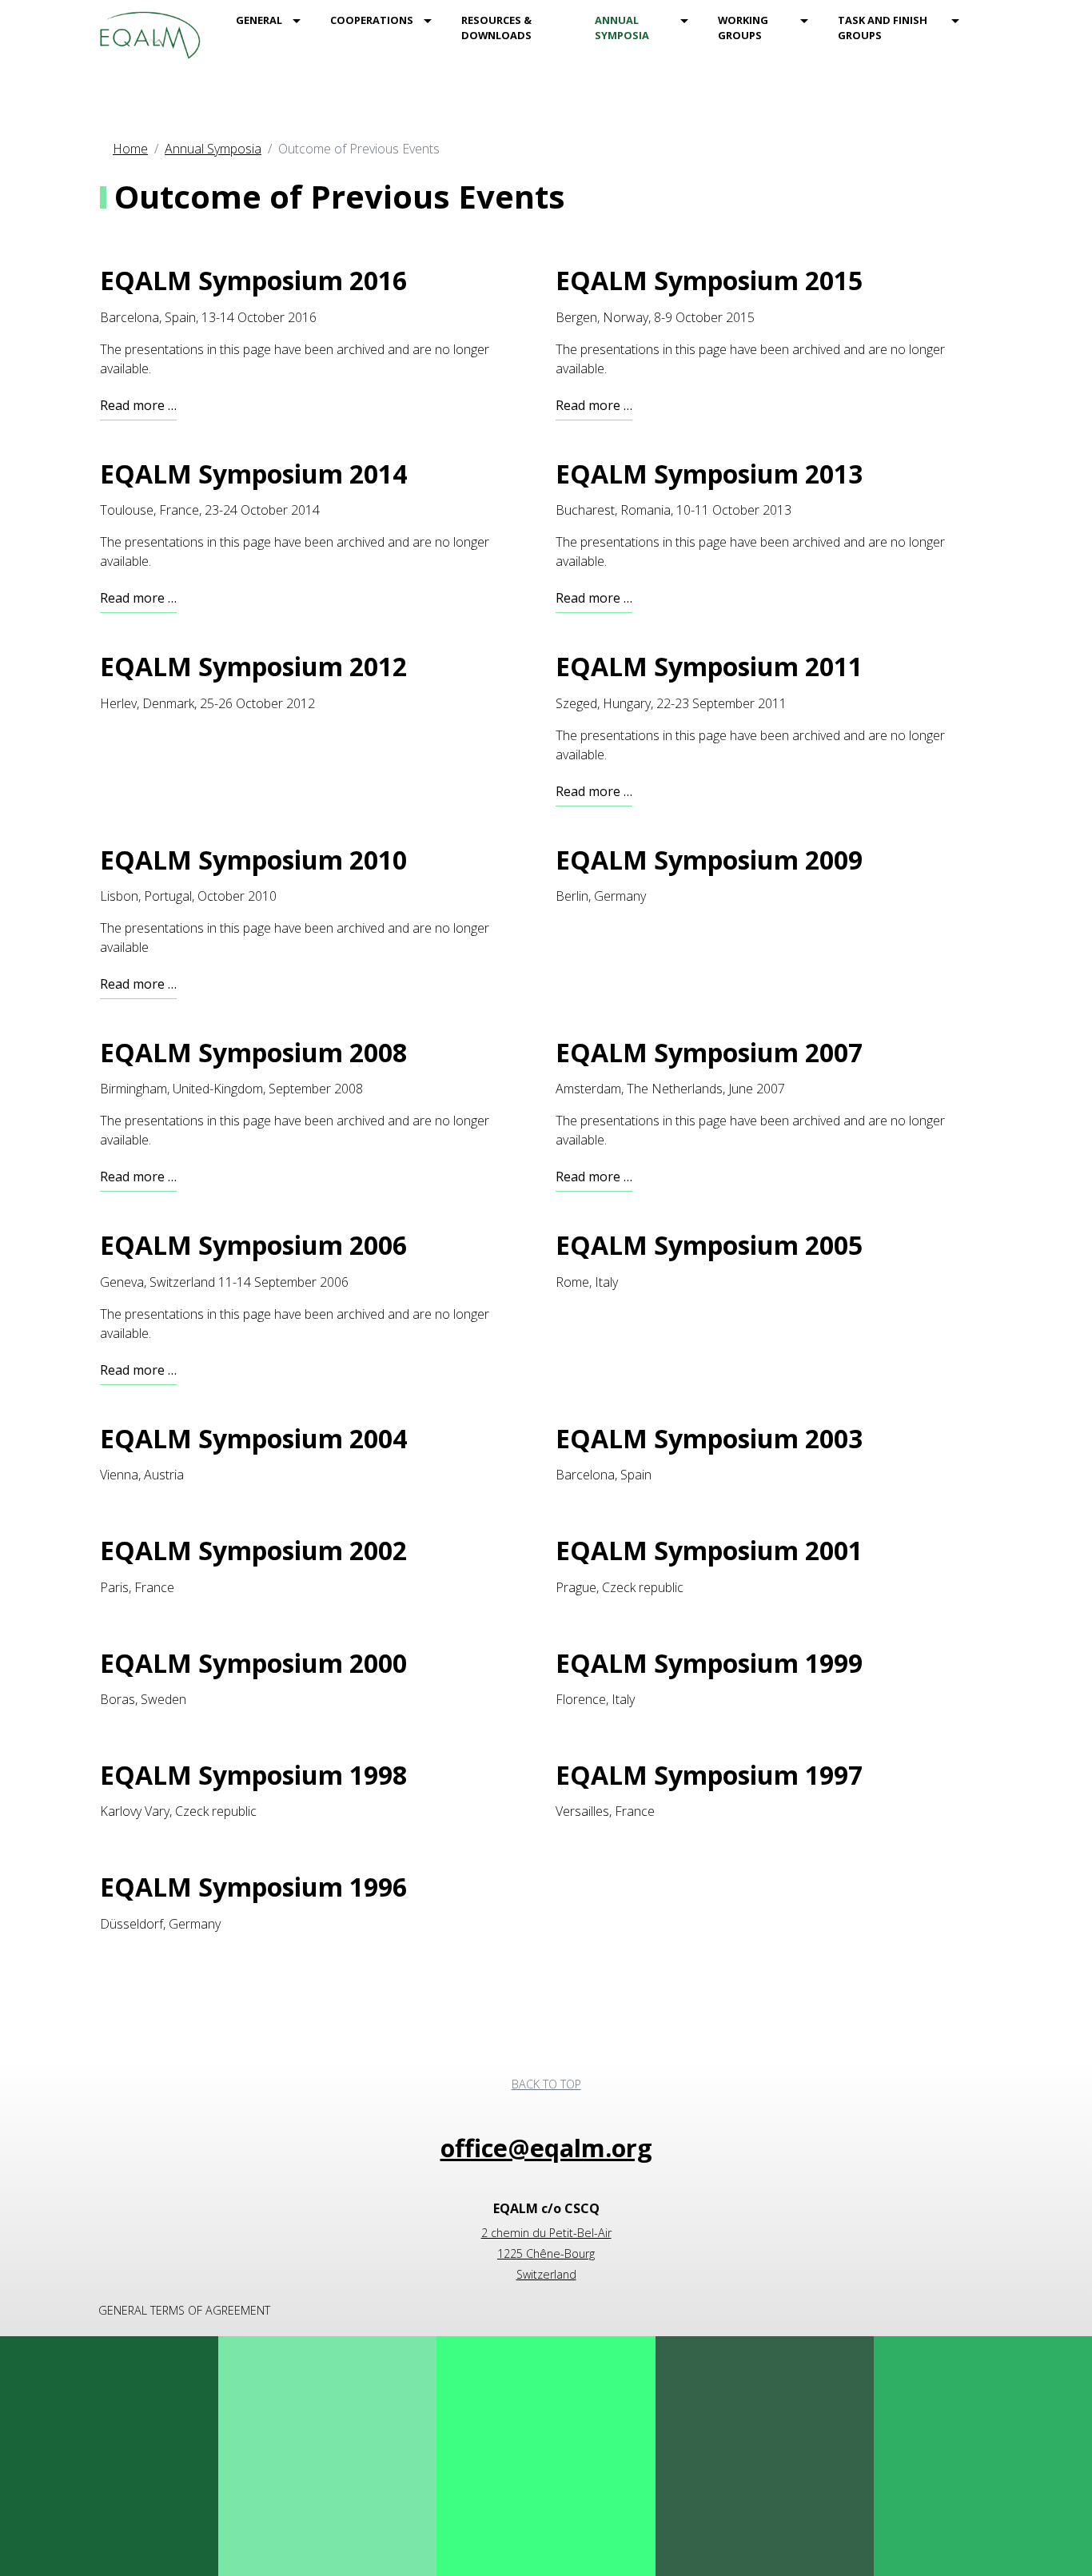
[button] (303, 20)
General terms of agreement (184, 2310)
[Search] (989, 13)
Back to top (546, 2084)
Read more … (138, 405)
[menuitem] (270, 20)
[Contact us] (546, 2148)
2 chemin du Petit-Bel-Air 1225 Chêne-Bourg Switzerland (546, 2254)
